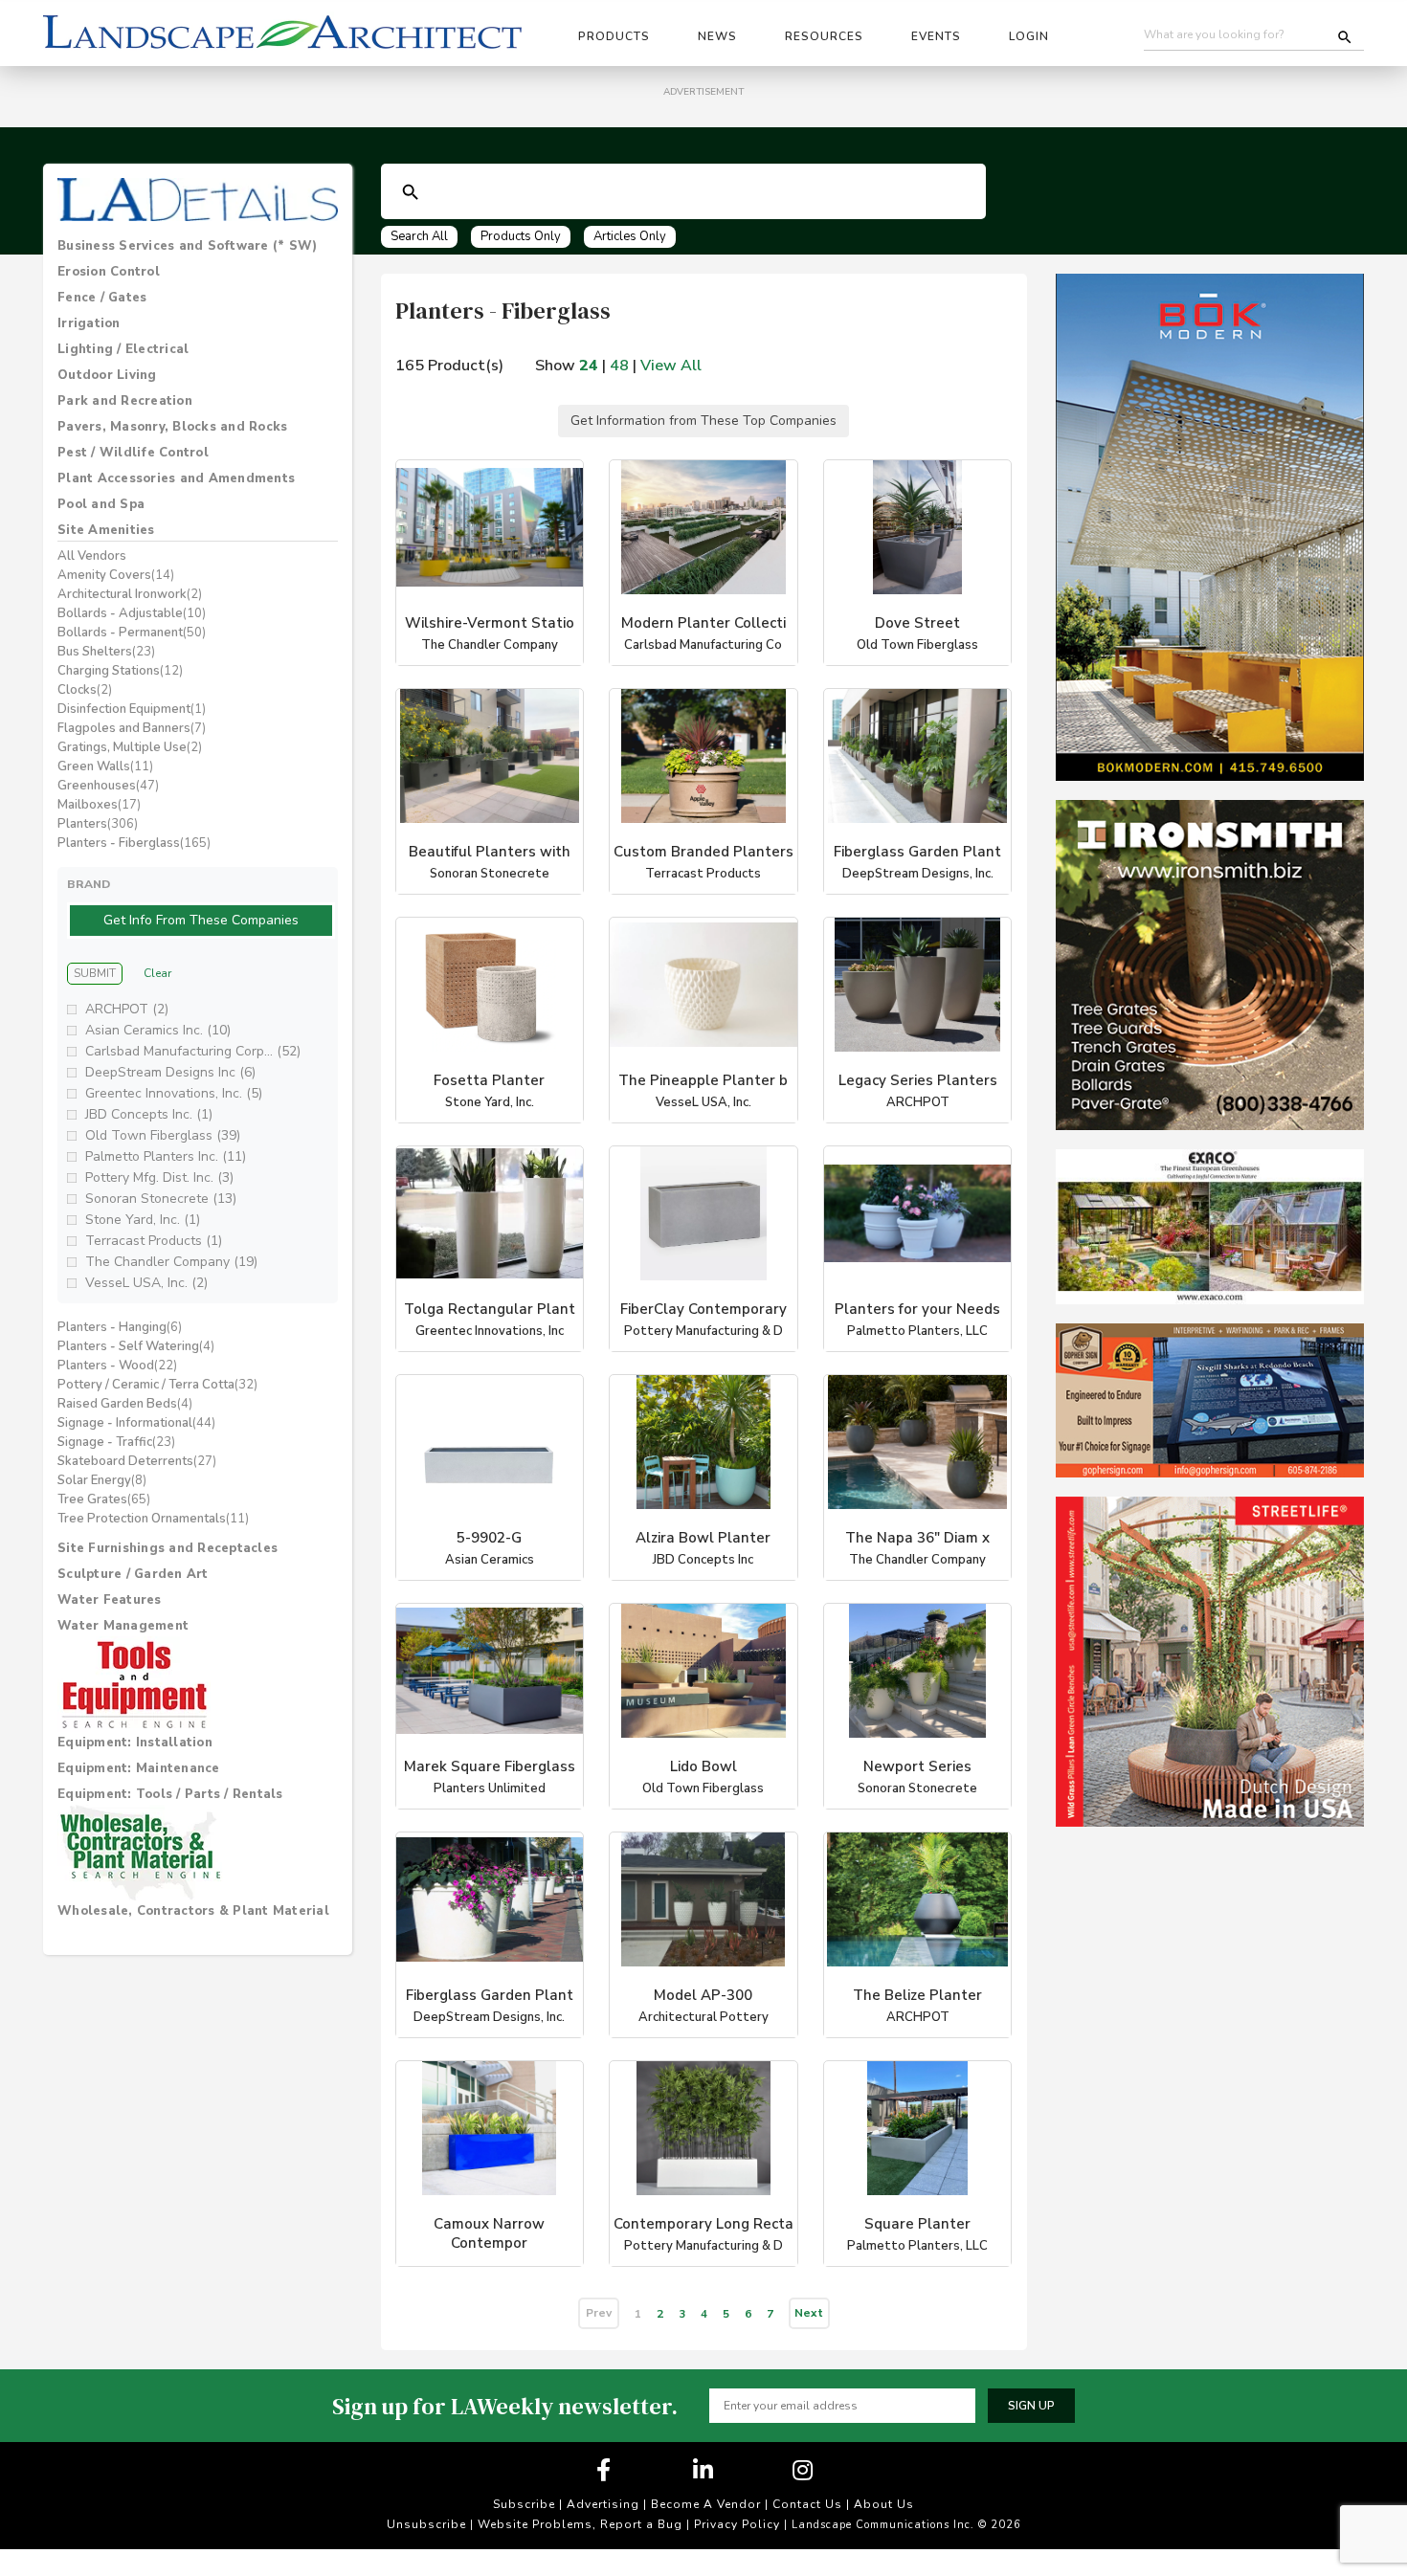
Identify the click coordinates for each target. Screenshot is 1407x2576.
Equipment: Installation (135, 1765)
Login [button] (1029, 36)
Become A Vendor (706, 2531)
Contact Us (807, 2531)
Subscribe (524, 2531)
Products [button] (614, 36)
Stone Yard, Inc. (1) (143, 1243)
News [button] (717, 36)
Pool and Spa (101, 504)
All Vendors (92, 556)
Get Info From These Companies (201, 932)
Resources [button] (824, 36)
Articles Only (630, 236)
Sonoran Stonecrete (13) (161, 1221)
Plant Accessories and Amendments (176, 478)
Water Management (123, 1649)
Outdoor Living (107, 375)
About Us (884, 2531)
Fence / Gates (102, 298)
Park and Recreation (125, 401)
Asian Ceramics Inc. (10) (158, 1053)
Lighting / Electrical (123, 349)
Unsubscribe (426, 2551)
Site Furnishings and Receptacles (167, 1571)
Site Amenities (106, 530)
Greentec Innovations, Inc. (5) (174, 1116)
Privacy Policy (737, 2551)
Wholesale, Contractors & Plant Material (193, 1934)
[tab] (198, 246)
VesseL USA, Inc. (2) (146, 1306)
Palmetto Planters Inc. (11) (166, 1179)
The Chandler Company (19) (171, 1285)
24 (589, 366)
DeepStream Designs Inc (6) (170, 1095)
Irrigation (89, 323)
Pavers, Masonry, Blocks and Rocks (172, 427)
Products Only (521, 236)
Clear (157, 997)
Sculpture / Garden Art (133, 1597)
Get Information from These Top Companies (704, 434)
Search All (419, 236)
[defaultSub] (411, 192)
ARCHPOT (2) (127, 1032)
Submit (95, 997)
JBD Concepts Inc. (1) (149, 1137)
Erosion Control (109, 272)
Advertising (603, 2531)
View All (671, 366)
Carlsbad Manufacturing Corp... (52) (193, 1074)
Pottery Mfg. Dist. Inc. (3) (159, 1200)
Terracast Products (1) (154, 1264)
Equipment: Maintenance (139, 1791)
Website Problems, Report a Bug (580, 2551)
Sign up (1031, 2432)
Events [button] (936, 36)
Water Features (110, 1623)
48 (619, 366)
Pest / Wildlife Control (133, 453)
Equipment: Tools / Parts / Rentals (170, 1817)
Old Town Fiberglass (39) (163, 1158)
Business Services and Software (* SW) (187, 246)
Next (809, 2340)
